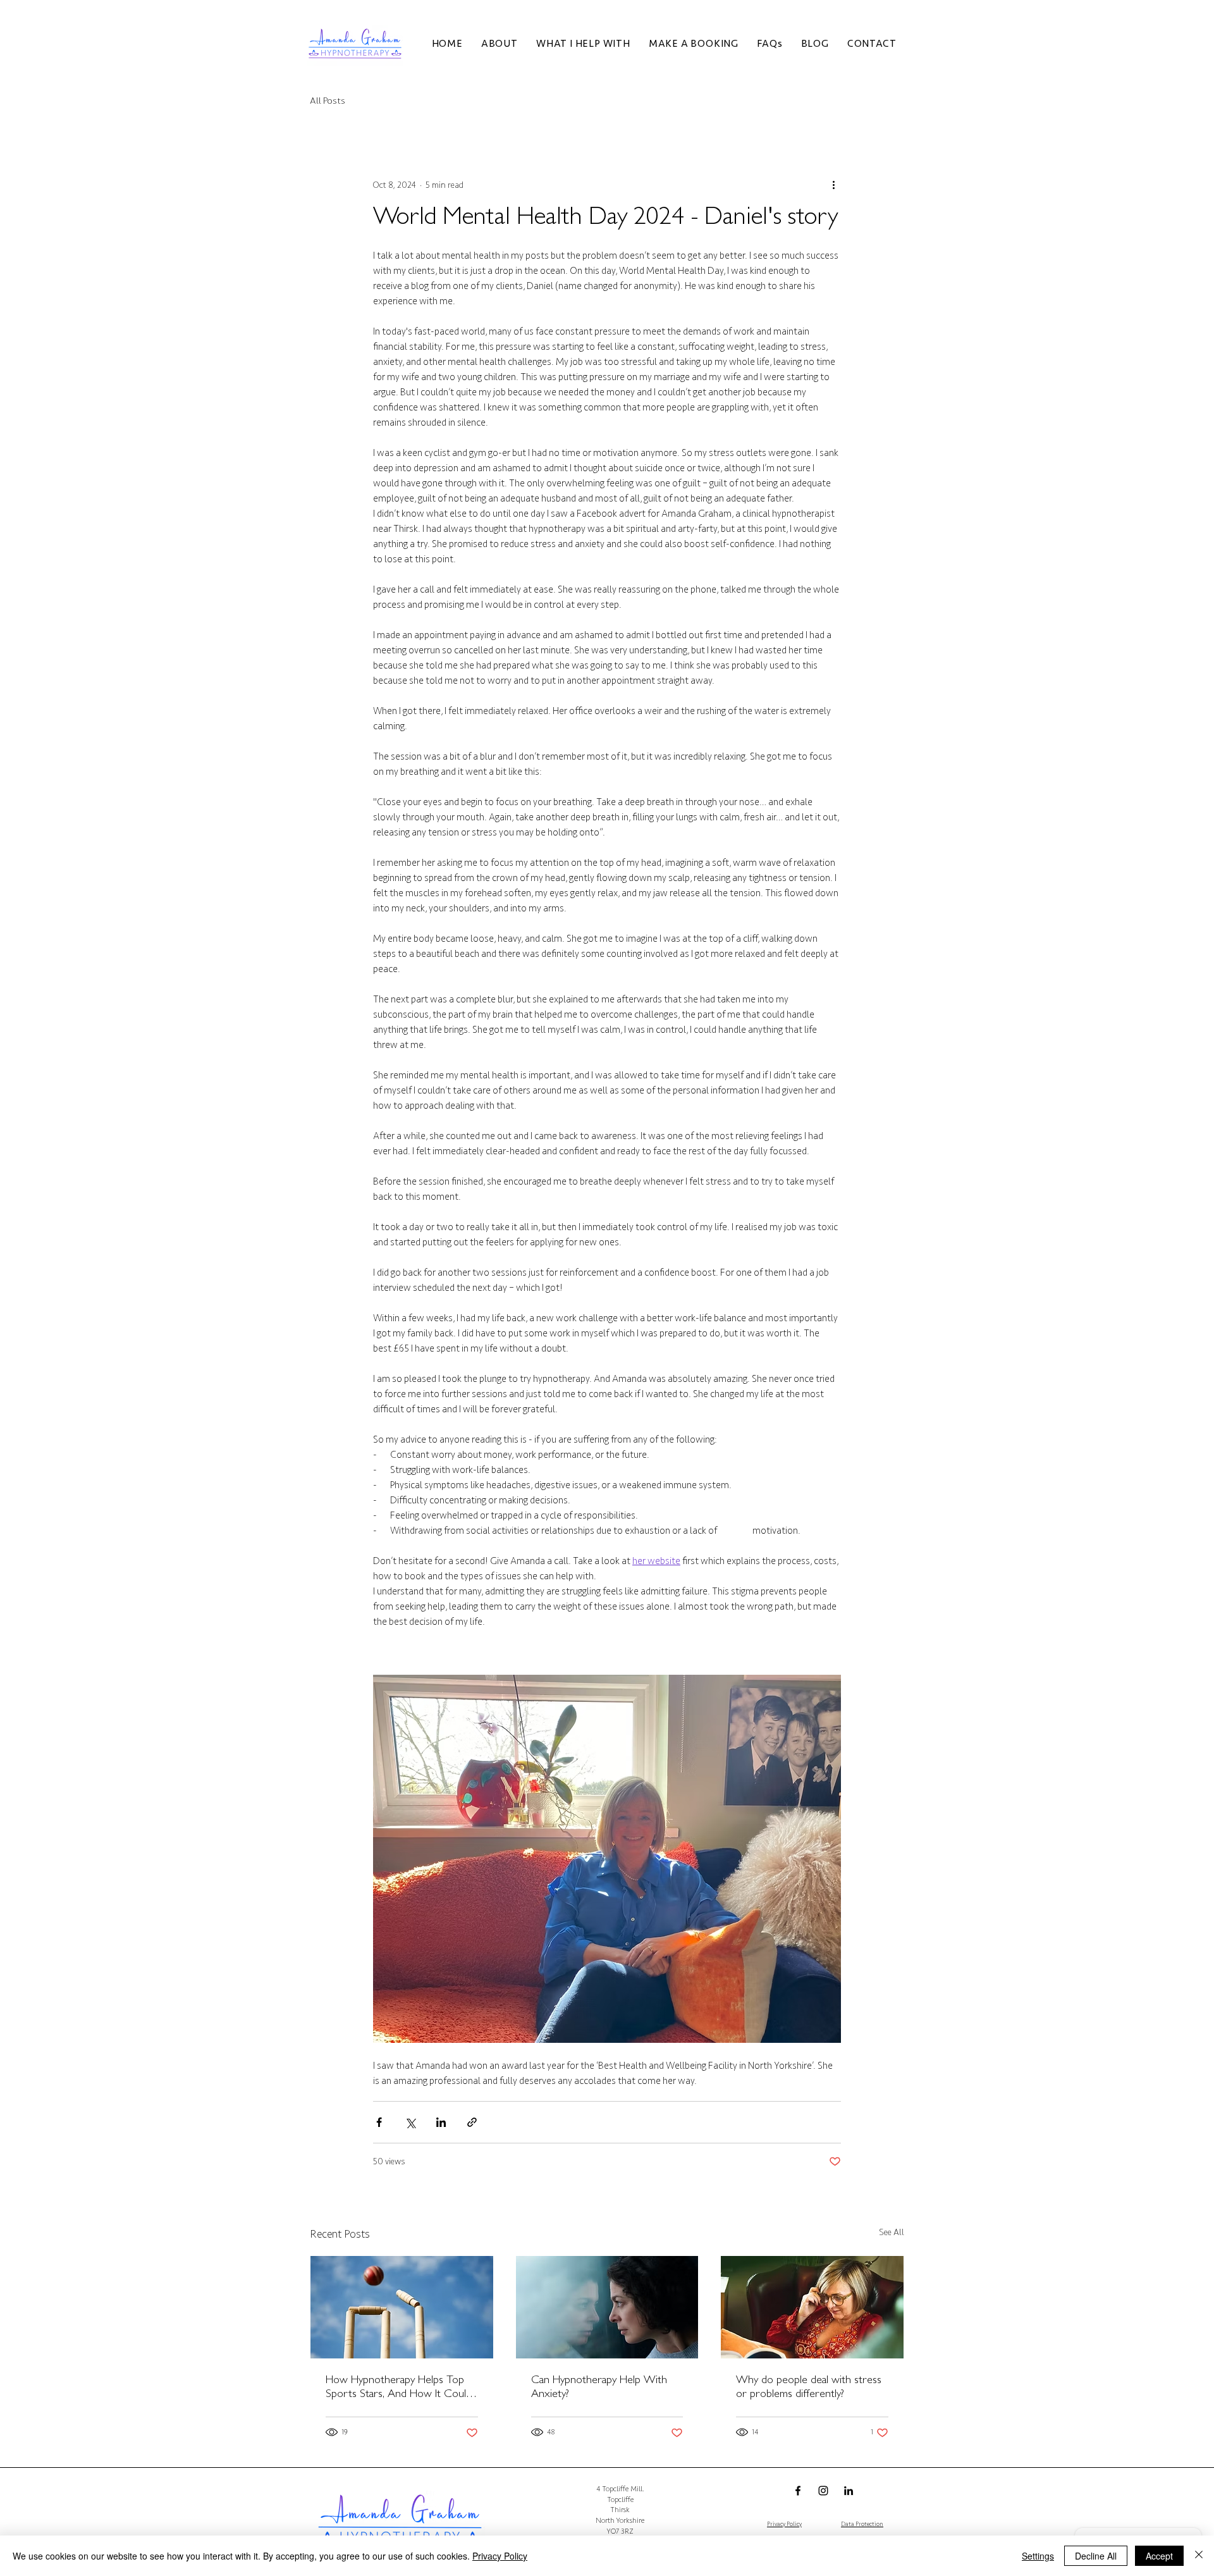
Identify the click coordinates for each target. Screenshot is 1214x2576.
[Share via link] (472, 2122)
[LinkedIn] (849, 2491)
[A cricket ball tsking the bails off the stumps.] (402, 2307)
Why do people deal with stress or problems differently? (809, 2388)
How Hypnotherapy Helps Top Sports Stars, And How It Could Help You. (399, 2389)
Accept (1159, 2556)
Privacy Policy (500, 2556)
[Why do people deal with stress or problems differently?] (812, 2307)
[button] (499, 44)
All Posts (328, 101)
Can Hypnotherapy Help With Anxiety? (599, 2388)
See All (892, 2232)
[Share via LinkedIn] (441, 2122)
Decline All (1096, 2556)
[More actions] (833, 185)
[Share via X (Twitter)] (410, 2122)
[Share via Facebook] (379, 2122)
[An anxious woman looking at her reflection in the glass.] (607, 2307)
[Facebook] (798, 2491)
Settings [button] (1038, 2556)
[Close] (1199, 2556)
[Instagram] (823, 2491)
